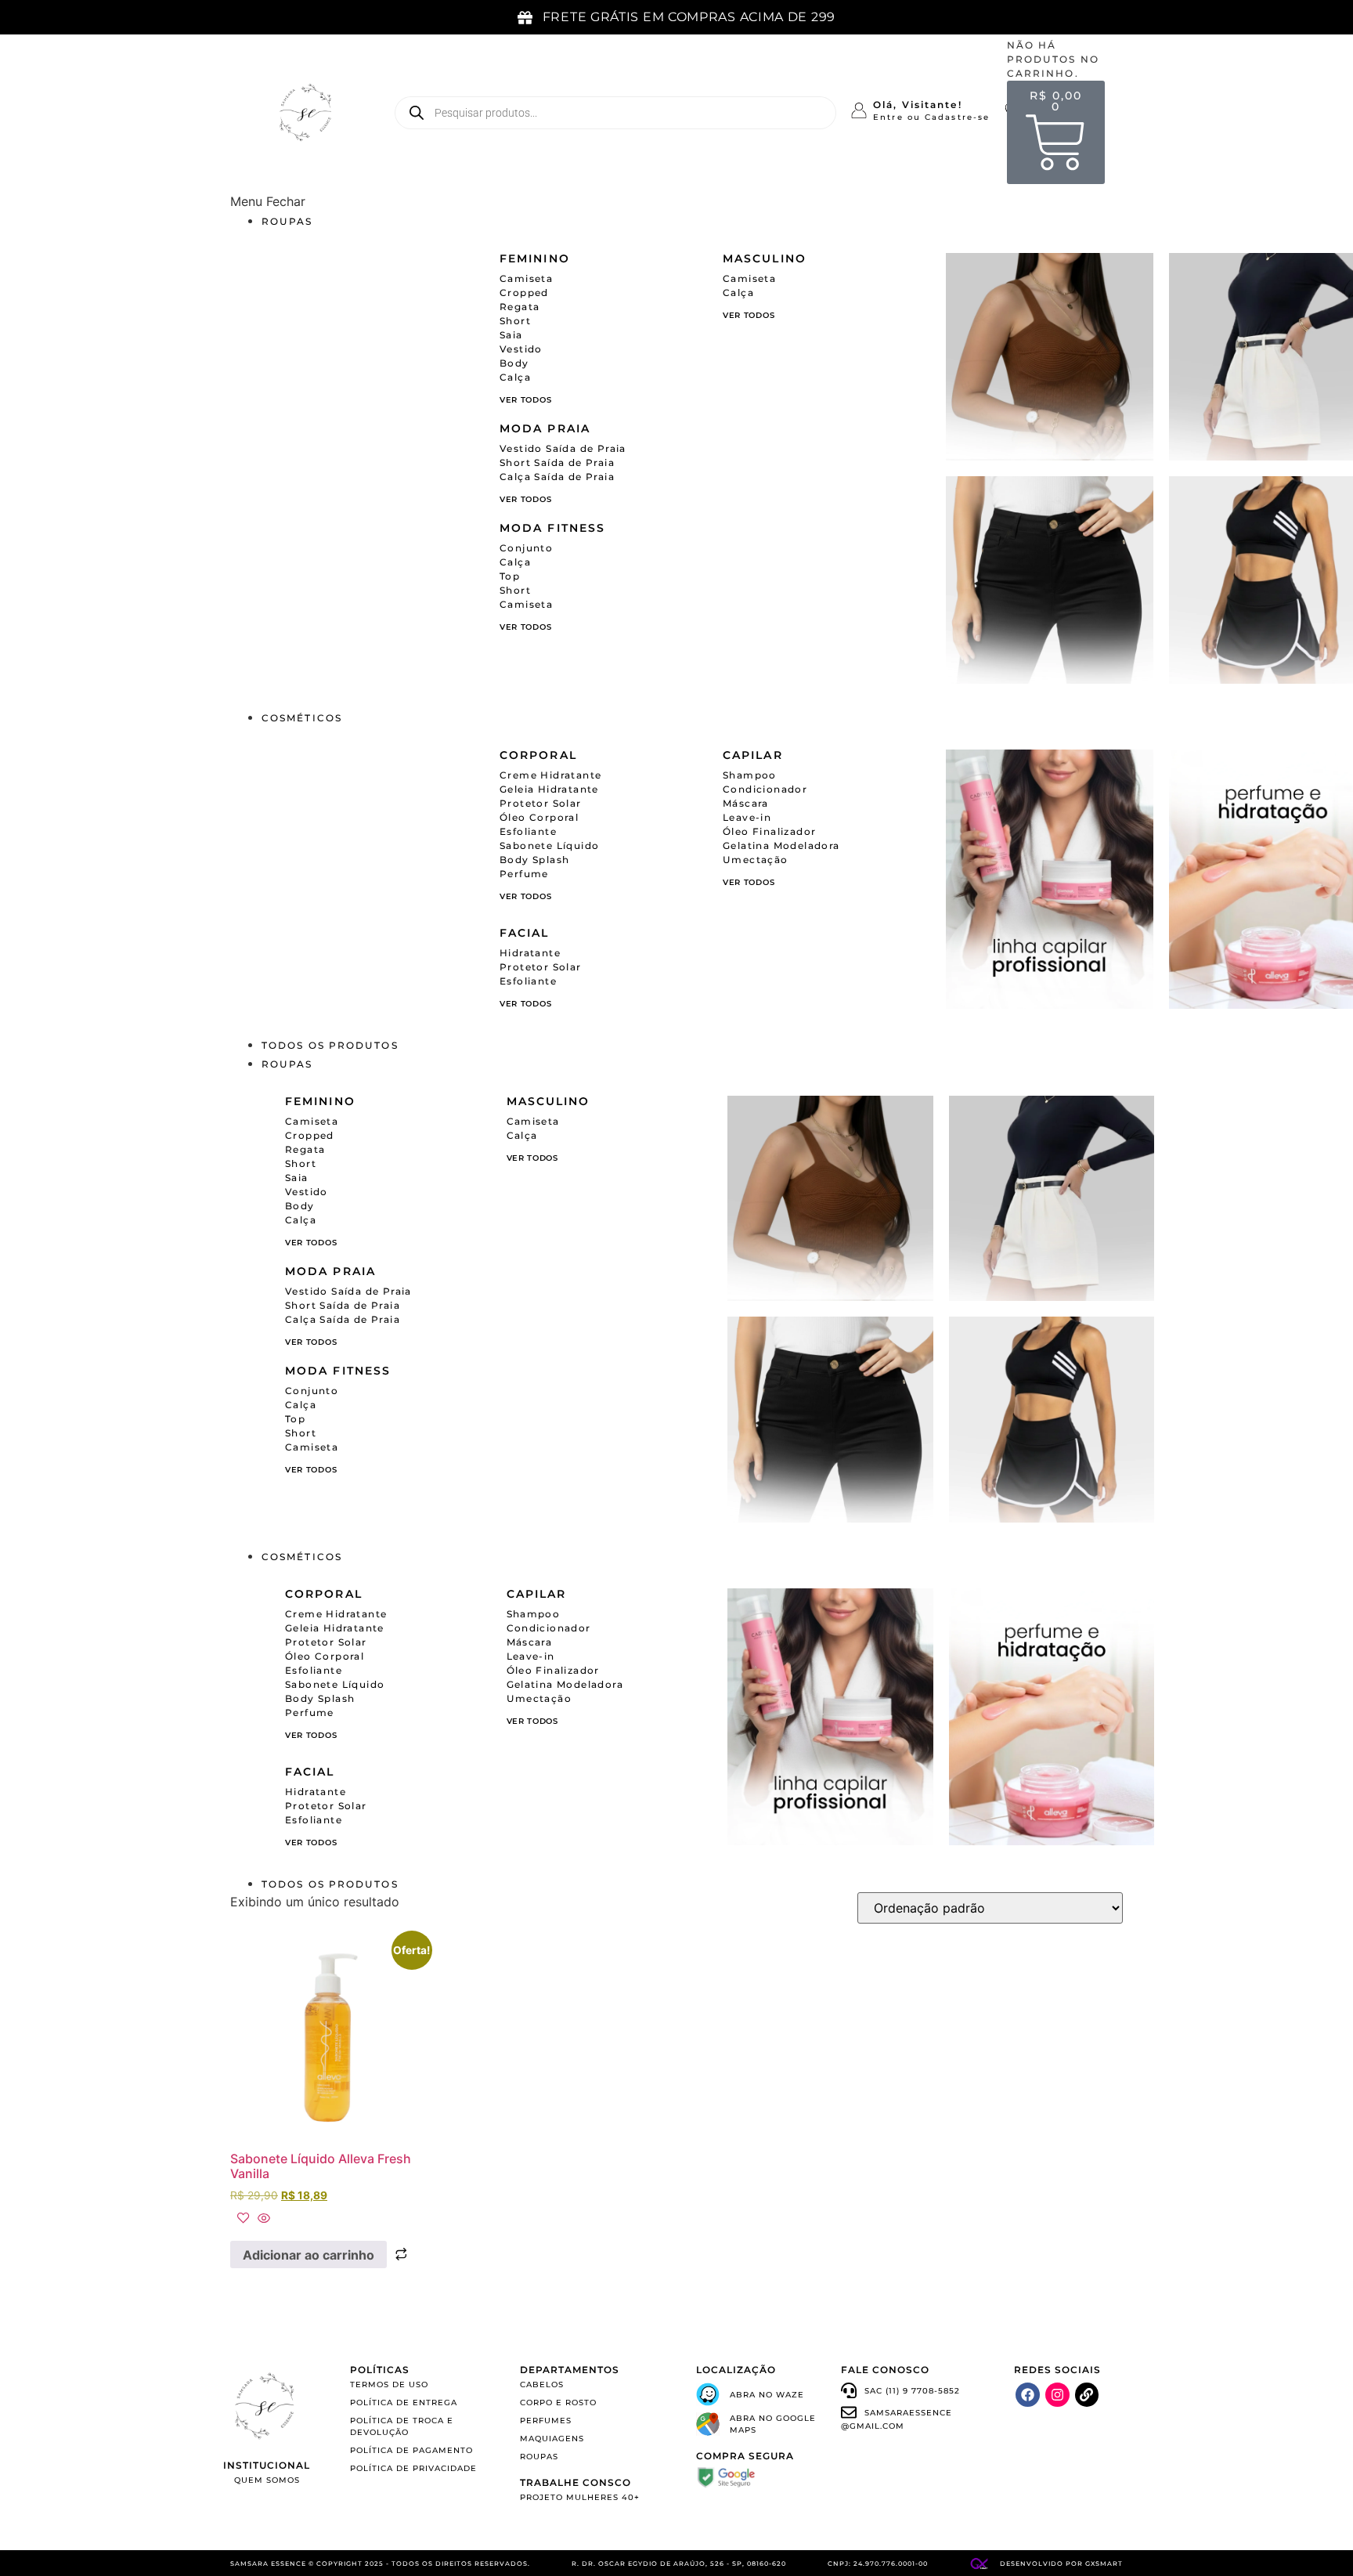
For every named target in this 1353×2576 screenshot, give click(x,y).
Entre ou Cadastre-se (931, 117)
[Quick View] (262, 2219)
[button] (676, 201)
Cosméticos (302, 718)
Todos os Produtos (330, 1045)
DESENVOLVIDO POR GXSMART (1061, 2563)
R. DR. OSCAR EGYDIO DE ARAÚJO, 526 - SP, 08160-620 (679, 2563)
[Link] (1087, 2395)
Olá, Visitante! (918, 105)
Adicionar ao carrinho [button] (308, 2255)
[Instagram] (1057, 2395)
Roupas (287, 221)
